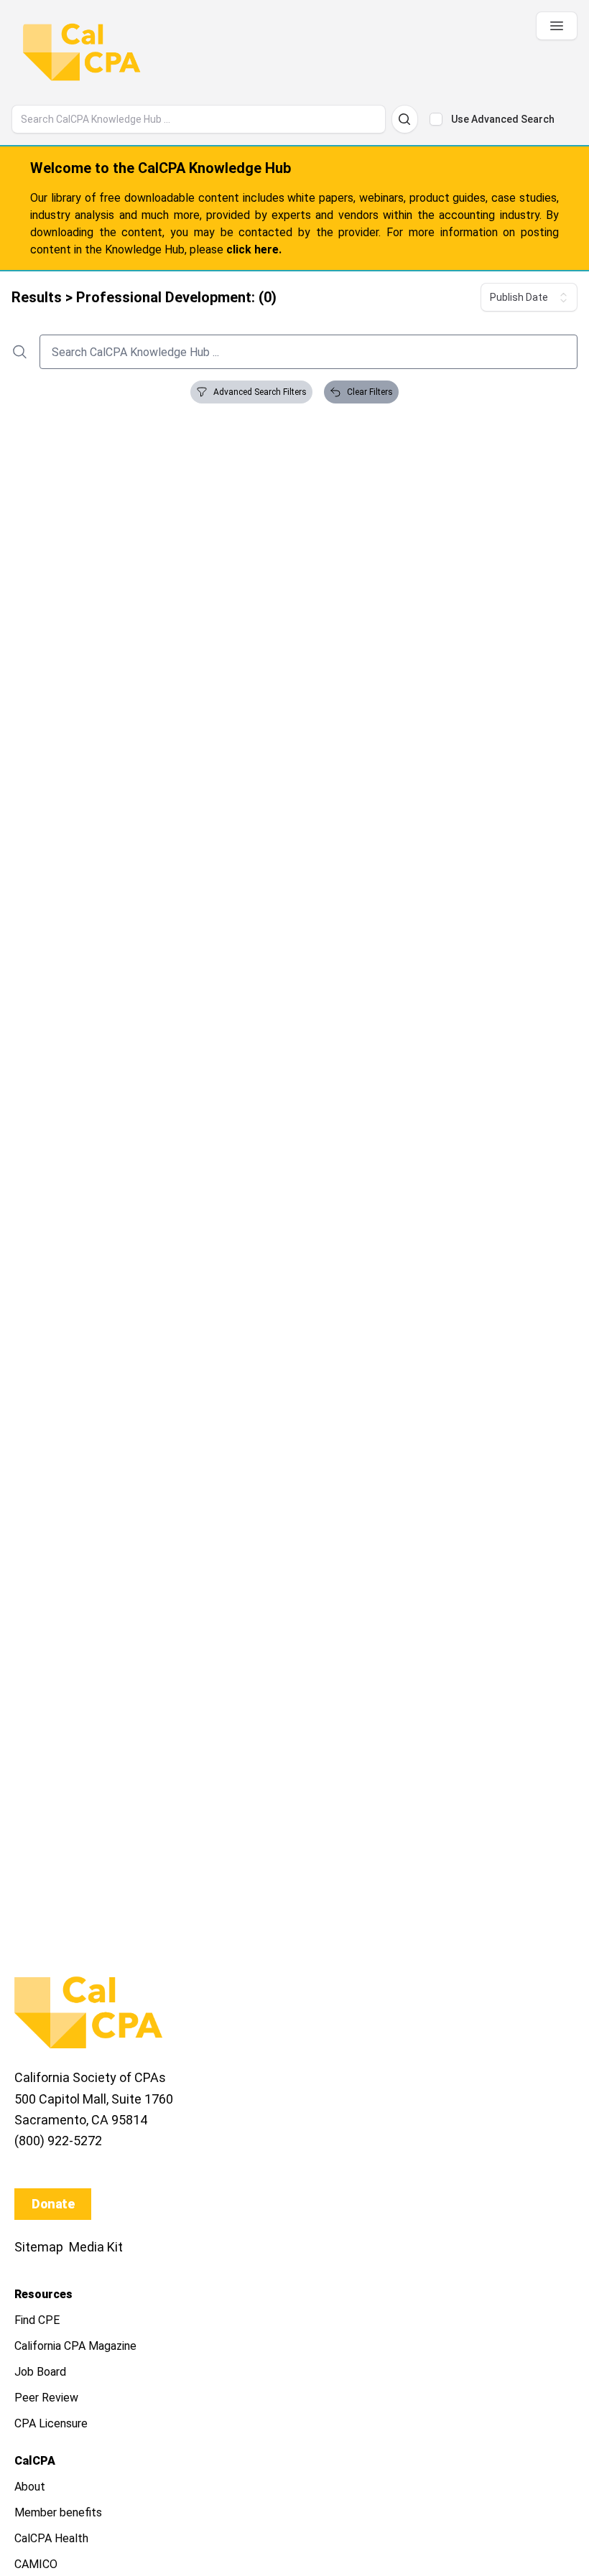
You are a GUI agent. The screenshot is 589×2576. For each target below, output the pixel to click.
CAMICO (36, 2564)
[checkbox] (436, 119)
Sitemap (39, 2247)
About (30, 2487)
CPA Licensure (51, 2423)
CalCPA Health (51, 2538)
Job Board (40, 2372)
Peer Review (46, 2398)
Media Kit (96, 2247)
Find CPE (37, 2320)
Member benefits (58, 2512)
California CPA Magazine (75, 2346)
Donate (53, 2204)
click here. (254, 249)
